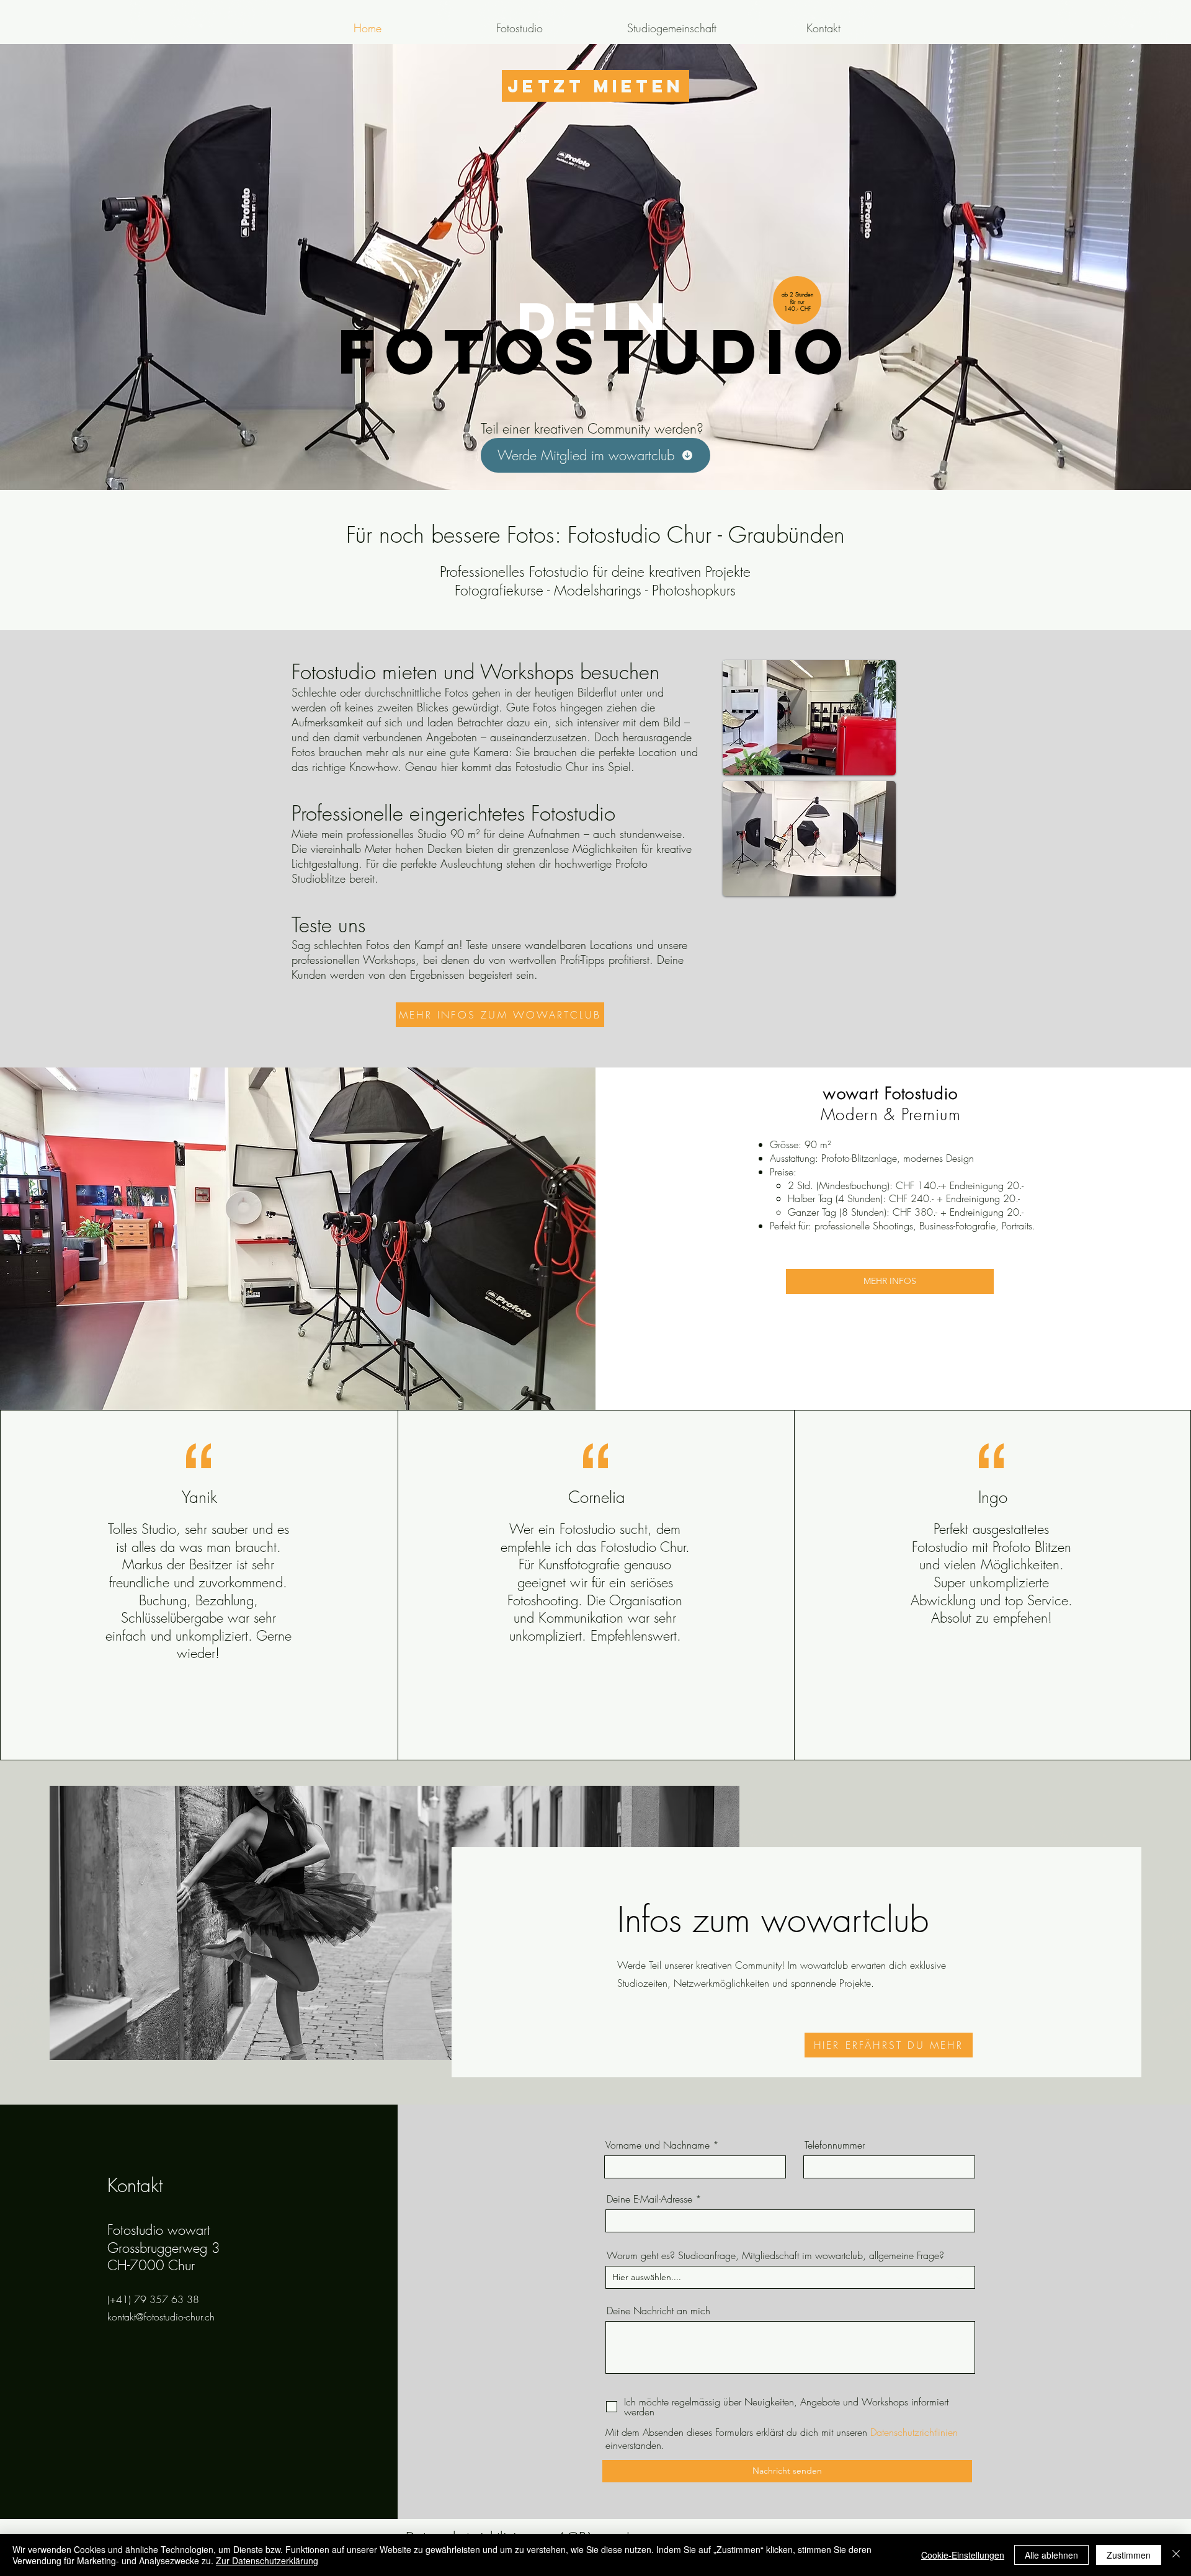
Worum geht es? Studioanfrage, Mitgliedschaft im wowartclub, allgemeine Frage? (775, 2255)
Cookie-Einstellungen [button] (963, 2555)
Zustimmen (1129, 2555)
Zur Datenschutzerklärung (267, 2560)
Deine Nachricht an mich (658, 2311)
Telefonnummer (835, 2145)
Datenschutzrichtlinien (914, 2432)
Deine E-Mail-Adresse (649, 2199)
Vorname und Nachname (658, 2145)
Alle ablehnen (1051, 2555)
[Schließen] (1176, 2555)
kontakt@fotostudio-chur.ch (161, 2317)
